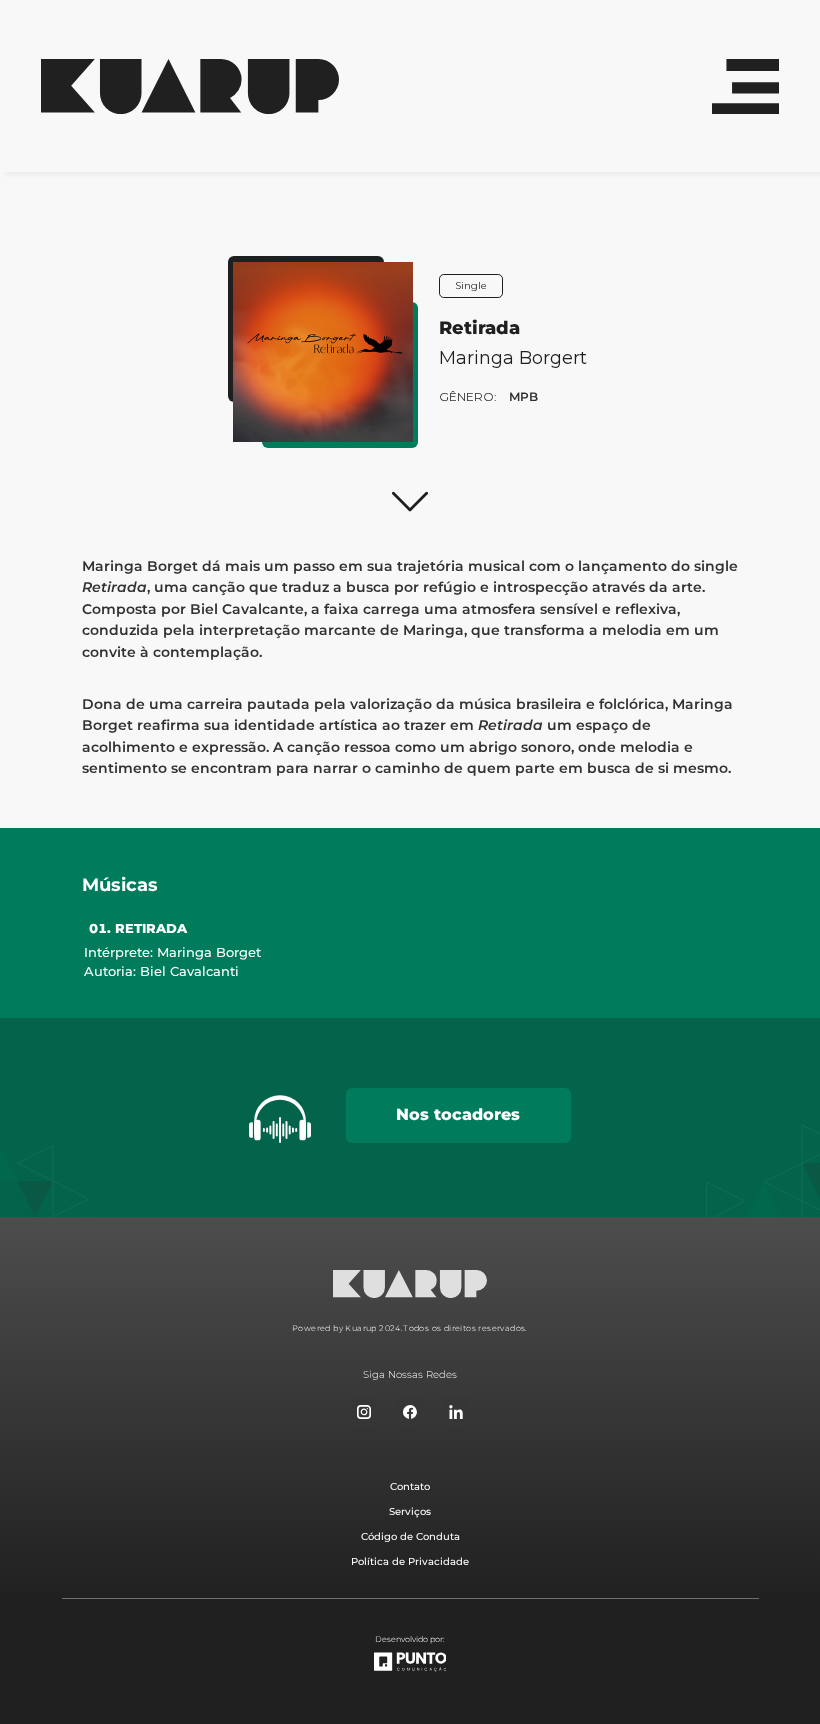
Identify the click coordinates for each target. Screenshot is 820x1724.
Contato (410, 1486)
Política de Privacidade (410, 1561)
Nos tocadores (458, 1114)
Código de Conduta (410, 1536)
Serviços (410, 1511)
